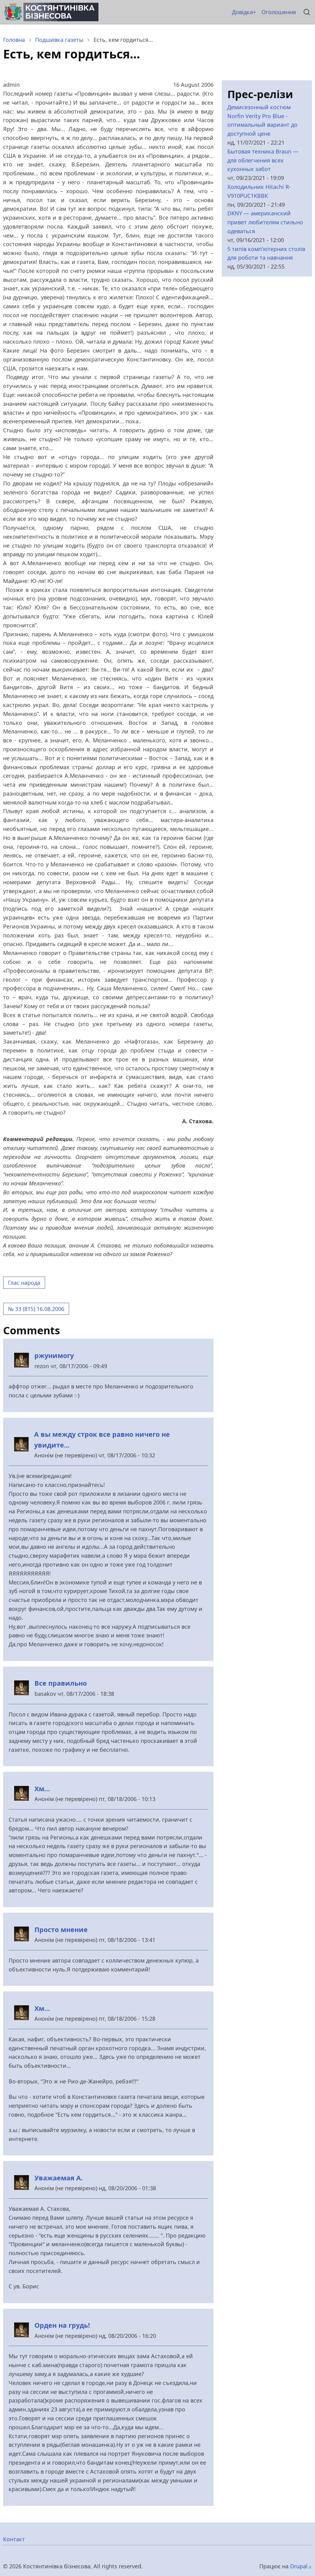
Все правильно (61, 1683)
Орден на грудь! (62, 2325)
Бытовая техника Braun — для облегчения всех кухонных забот (263, 160)
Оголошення (279, 12)
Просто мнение (61, 1929)
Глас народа (24, 1283)
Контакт (14, 2539)
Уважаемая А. (59, 2178)
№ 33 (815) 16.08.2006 (36, 1309)
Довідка (242, 12)
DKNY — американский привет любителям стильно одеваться (265, 222)
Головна (14, 40)
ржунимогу (54, 1355)
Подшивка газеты (59, 40)
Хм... (42, 1789)
